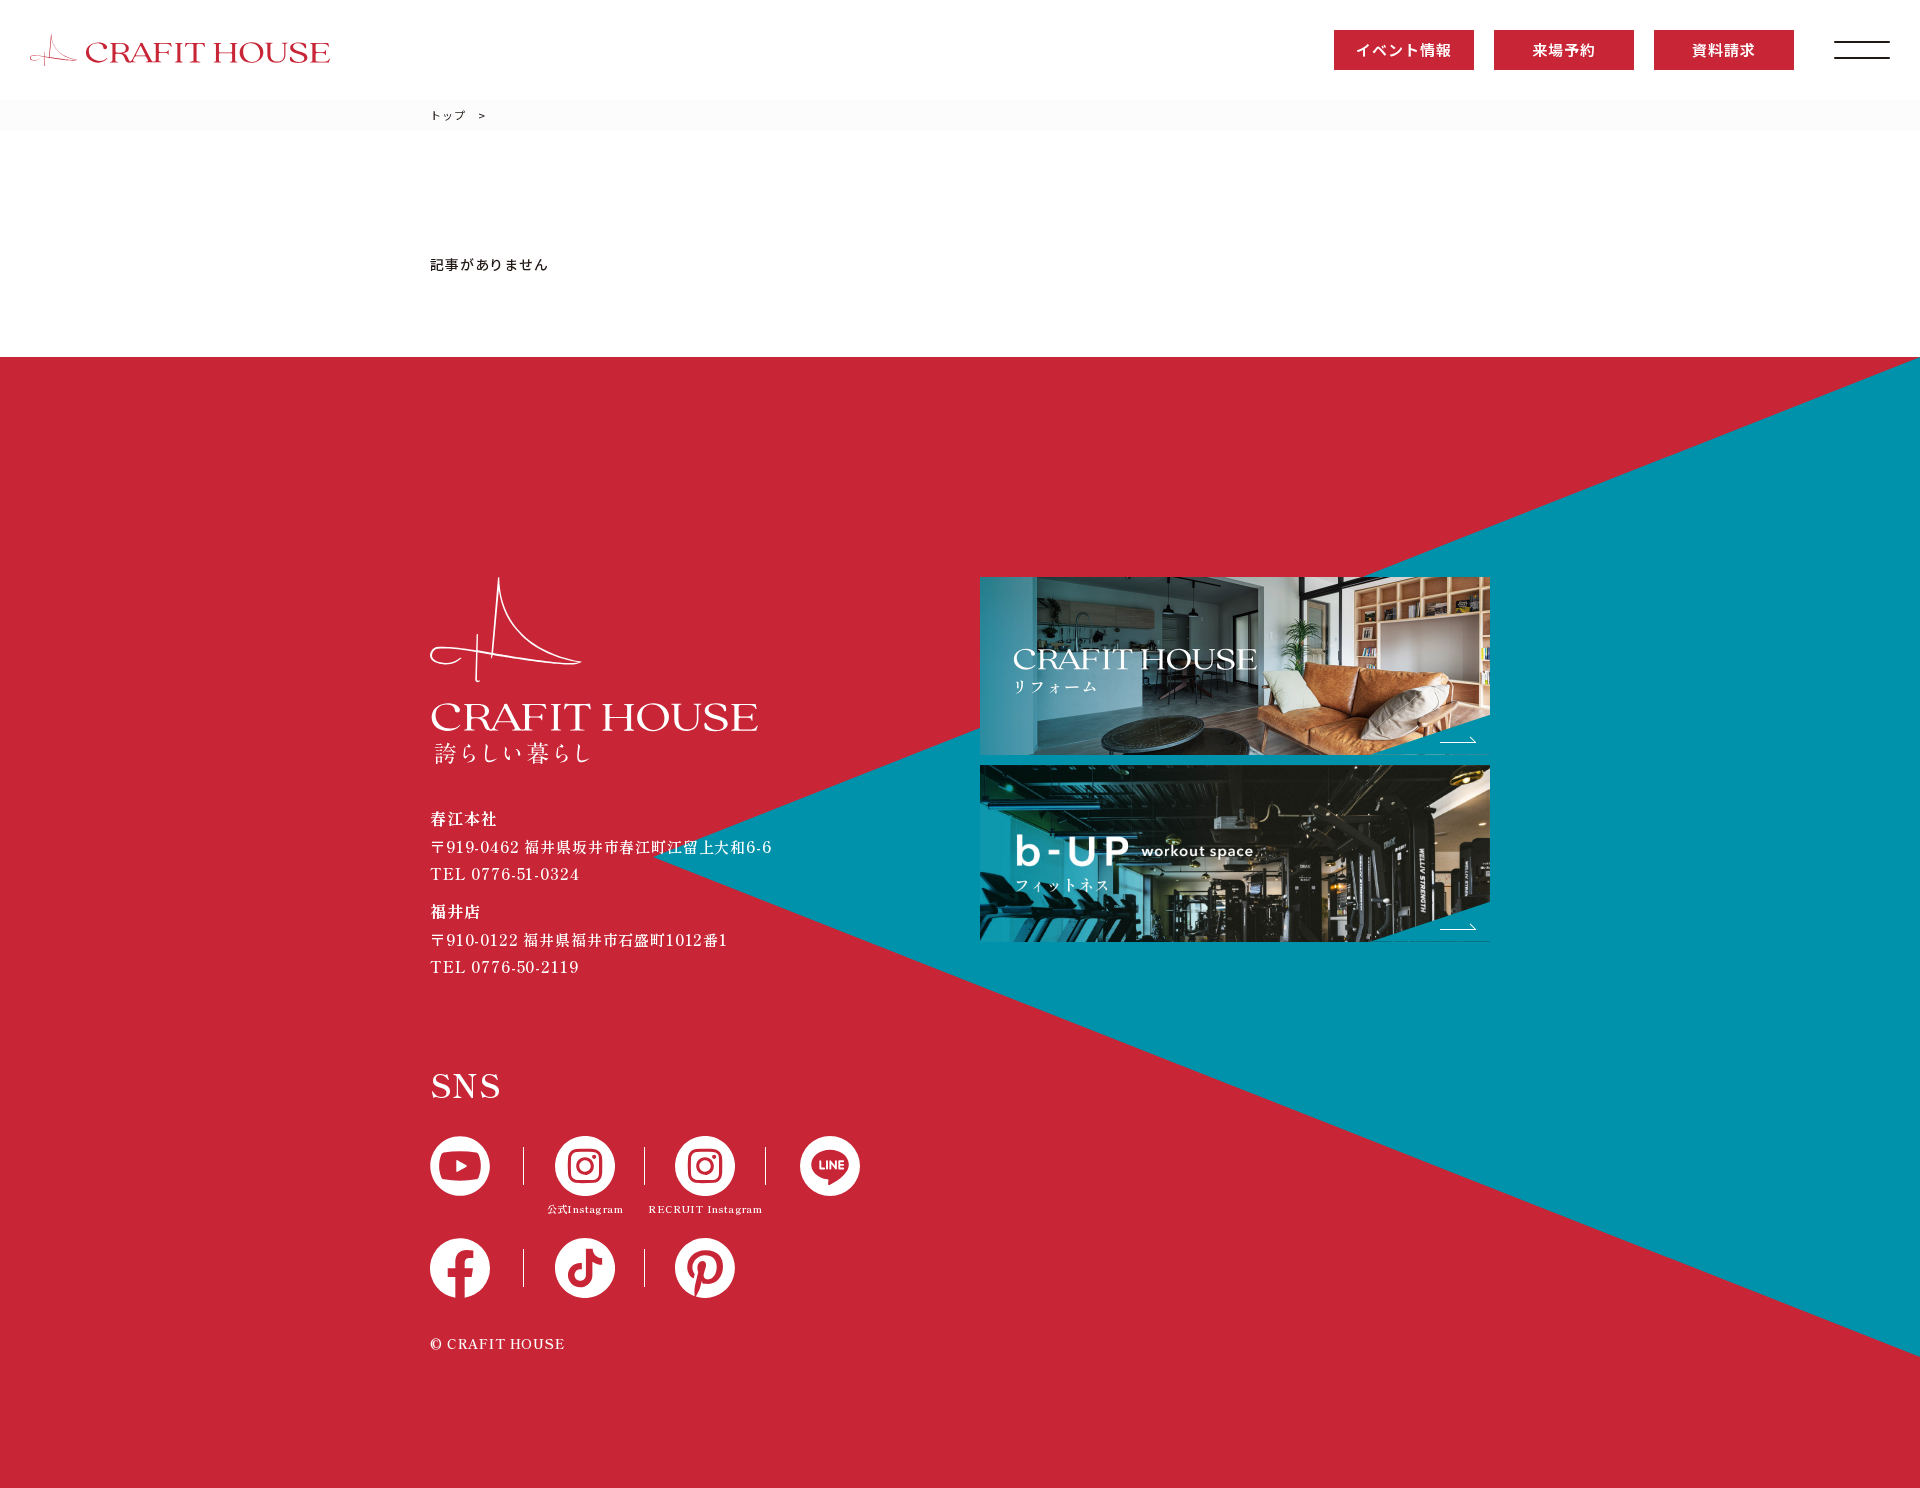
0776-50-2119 (524, 966)
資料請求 (1723, 49)
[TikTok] (584, 1268)
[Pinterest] (705, 1268)
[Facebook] (477, 1268)
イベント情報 (1403, 49)
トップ (448, 115)
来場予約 (1563, 49)
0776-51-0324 (525, 873)
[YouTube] (477, 1166)
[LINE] (813, 1166)
